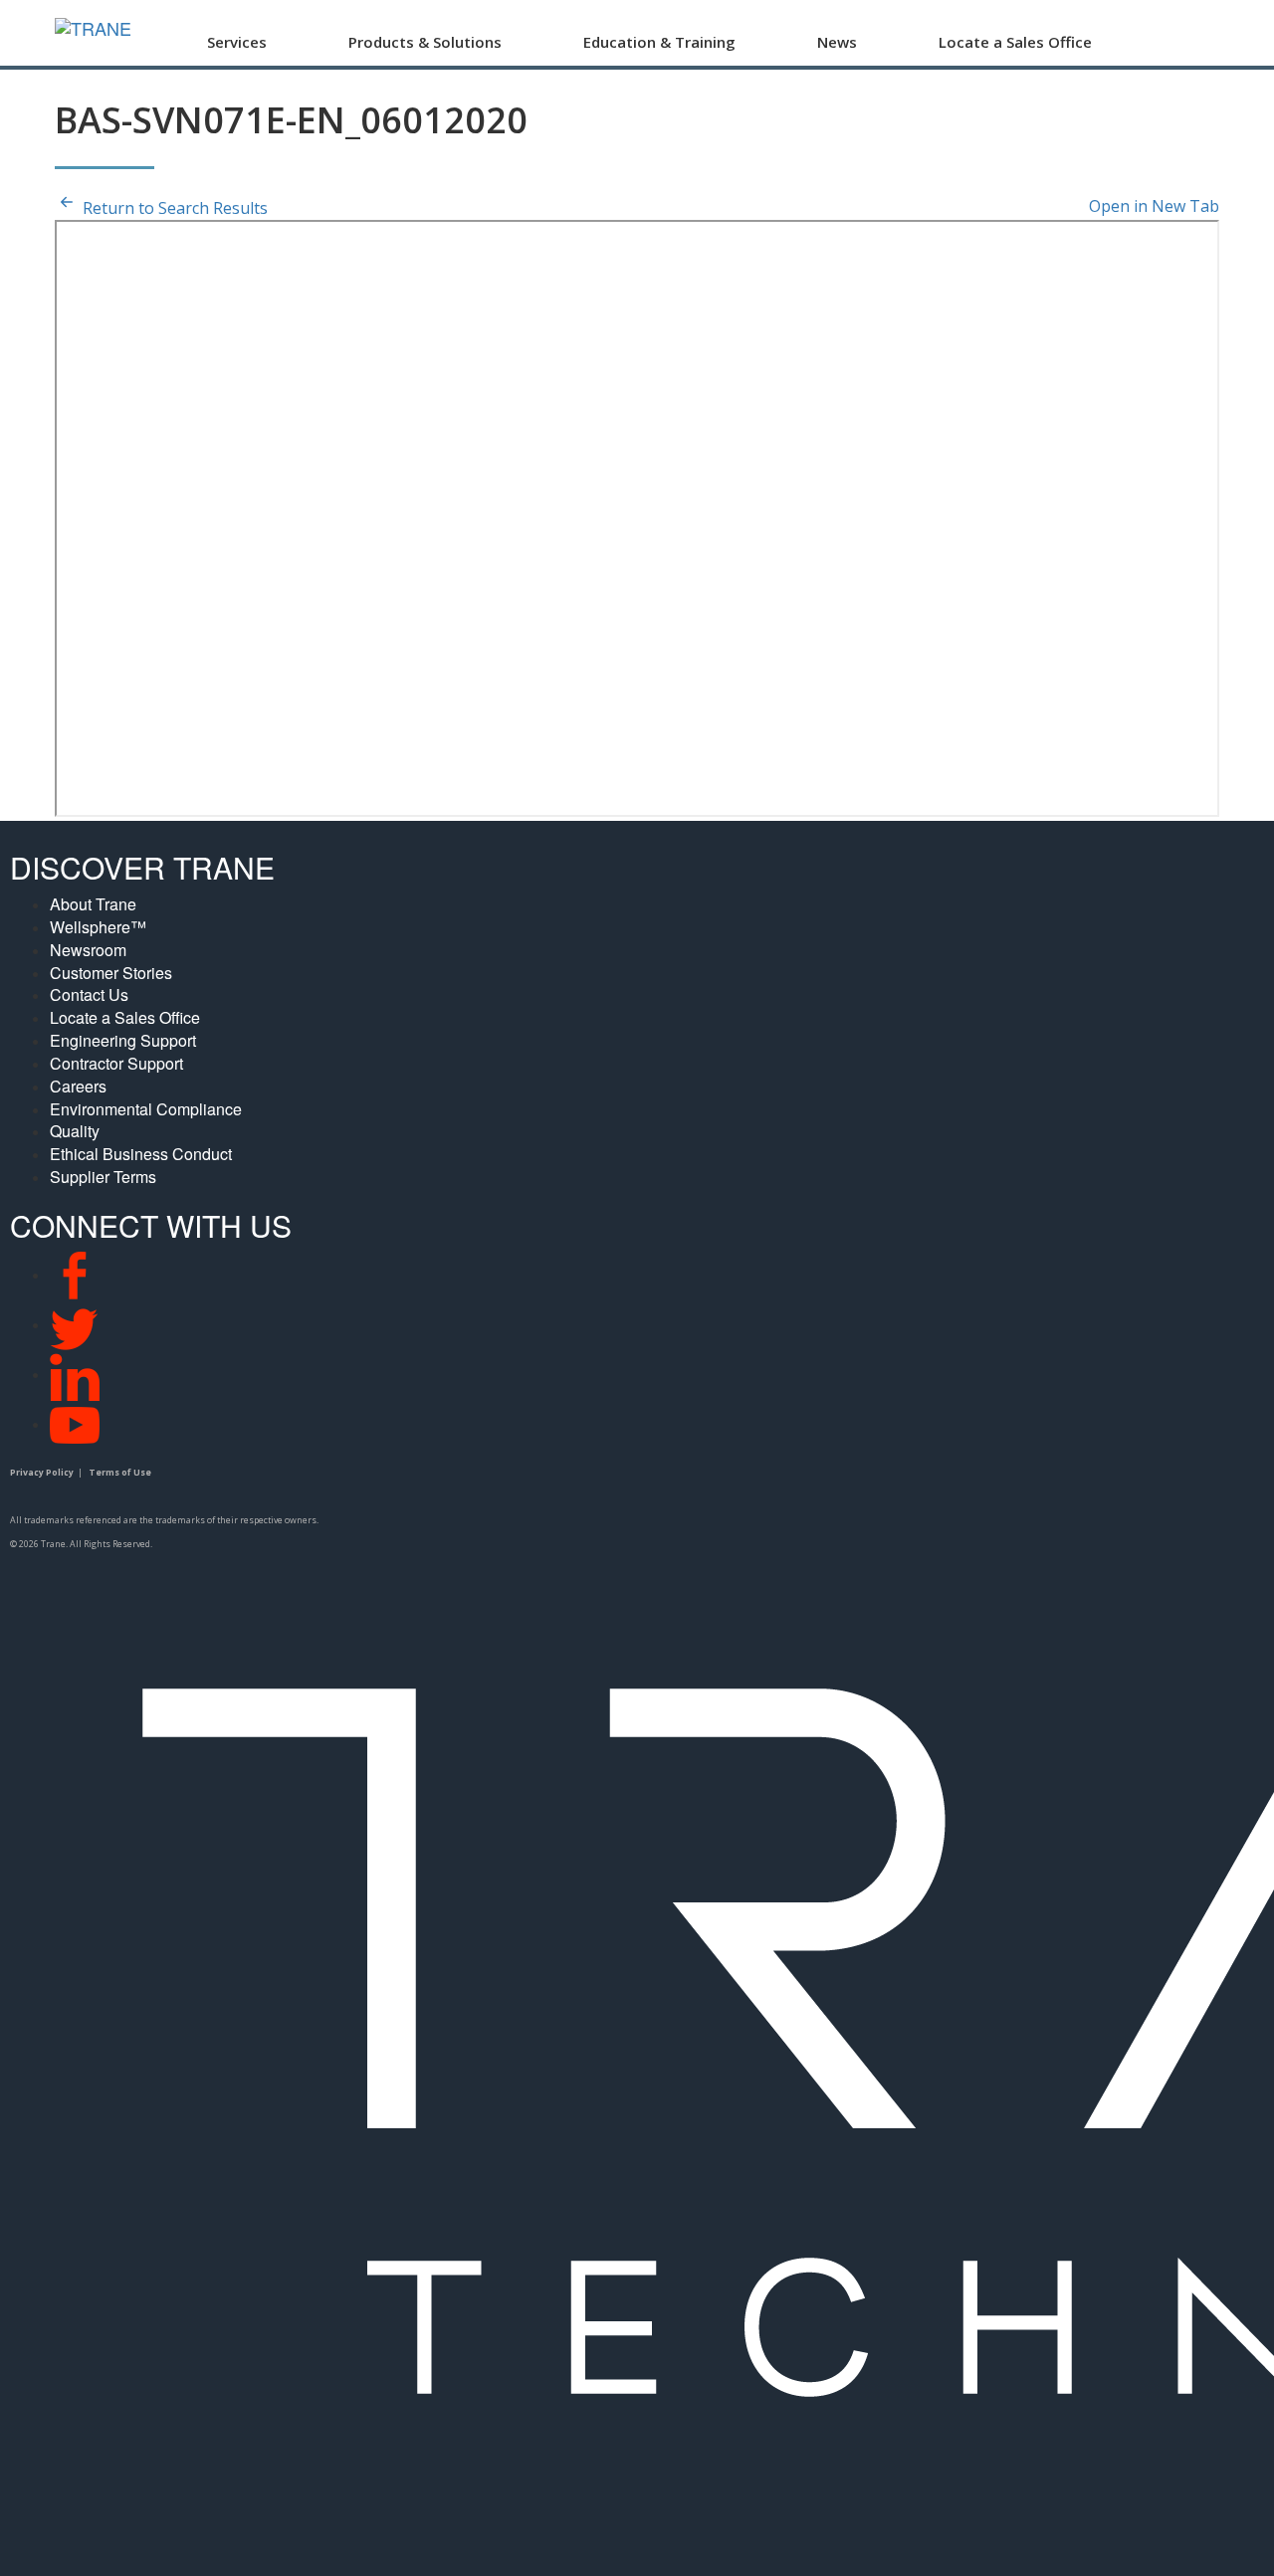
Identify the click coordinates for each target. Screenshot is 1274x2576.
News (837, 42)
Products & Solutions (425, 42)
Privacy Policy (42, 1473)
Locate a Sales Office (1015, 42)
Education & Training (659, 42)
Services (237, 42)
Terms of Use (120, 1473)
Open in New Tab (1154, 206)
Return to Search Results (173, 208)
